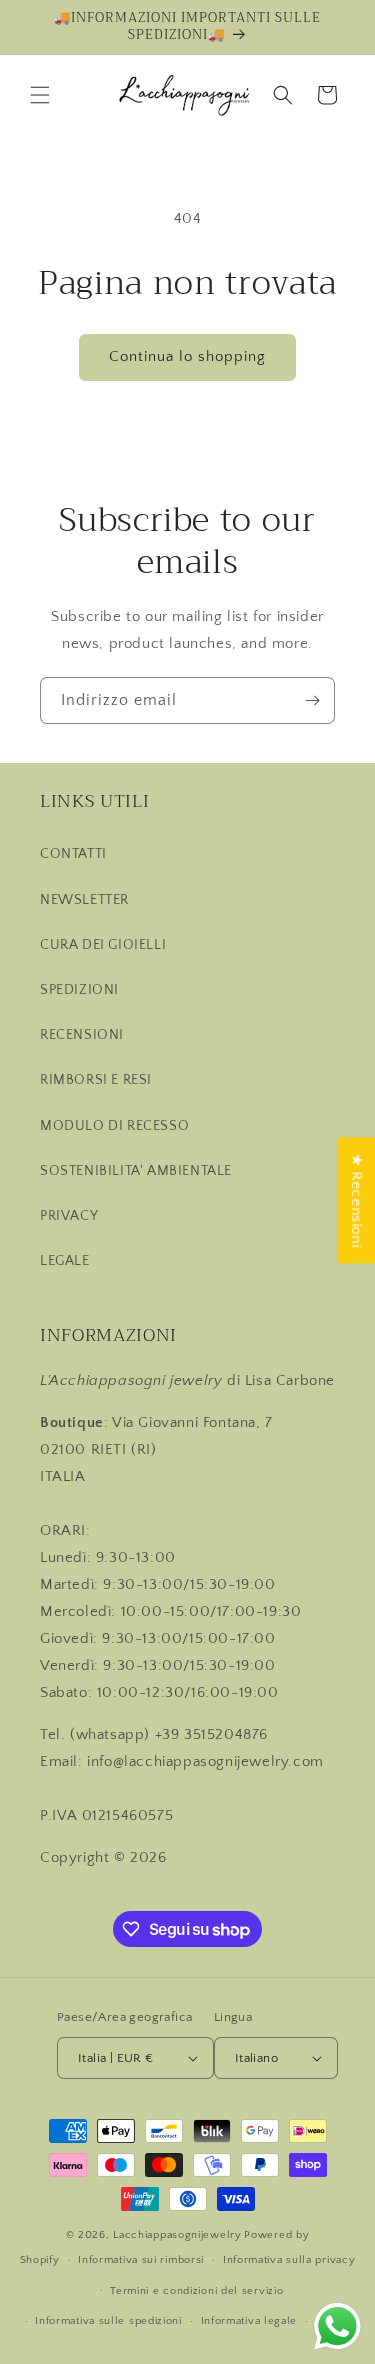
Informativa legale (249, 2321)
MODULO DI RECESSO (114, 1126)
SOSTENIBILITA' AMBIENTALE (136, 1171)
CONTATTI (73, 854)
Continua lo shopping (187, 356)
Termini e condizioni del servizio (196, 2291)
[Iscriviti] (312, 700)
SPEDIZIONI (79, 990)
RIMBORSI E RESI (96, 1080)
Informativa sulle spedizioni (108, 2321)
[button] (40, 95)
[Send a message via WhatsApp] (337, 2326)
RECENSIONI (82, 1035)
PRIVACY (69, 1216)
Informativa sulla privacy (289, 2260)
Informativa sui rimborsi (141, 2260)
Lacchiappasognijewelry (177, 2235)
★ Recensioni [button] (356, 1200)
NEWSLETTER (84, 900)
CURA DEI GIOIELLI (103, 945)
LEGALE (65, 1261)
